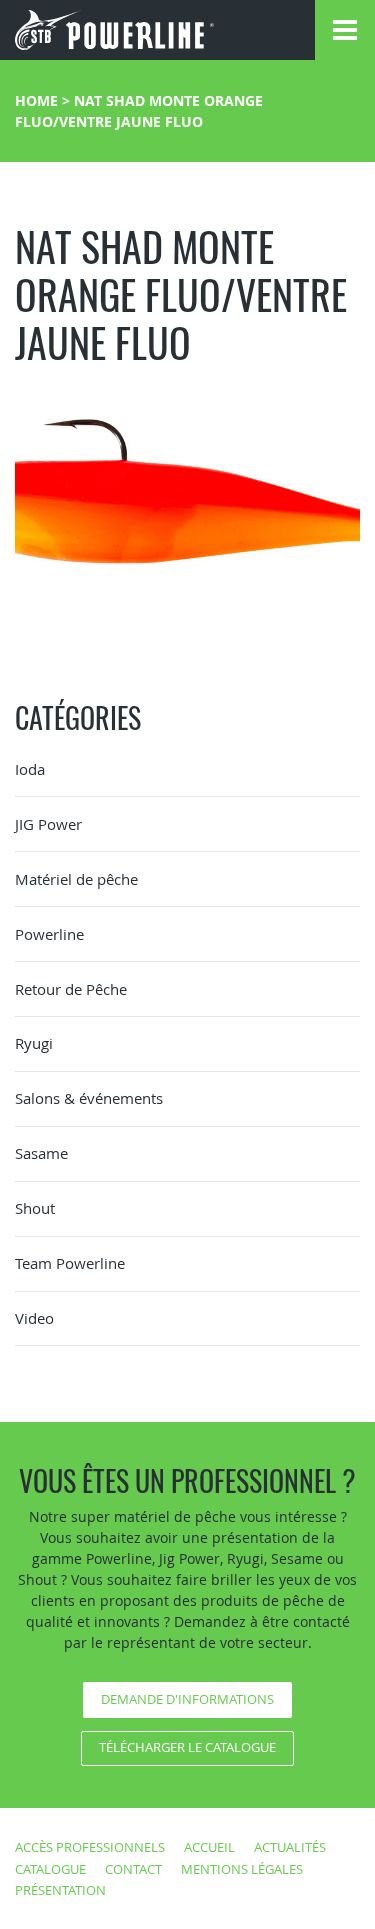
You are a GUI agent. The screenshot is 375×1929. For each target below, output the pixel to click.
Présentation (60, 1890)
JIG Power (48, 824)
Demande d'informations (187, 1699)
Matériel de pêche (76, 879)
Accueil (209, 1847)
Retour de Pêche (71, 989)
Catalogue (50, 1869)
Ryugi (34, 1043)
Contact (133, 1869)
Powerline (49, 934)
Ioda (30, 769)
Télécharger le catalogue (187, 1747)
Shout (35, 1208)
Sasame (41, 1153)
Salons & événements (89, 1098)
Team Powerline (70, 1263)
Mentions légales (242, 1869)
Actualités (290, 1847)
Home (36, 100)
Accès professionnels (90, 1847)
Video (34, 1318)
